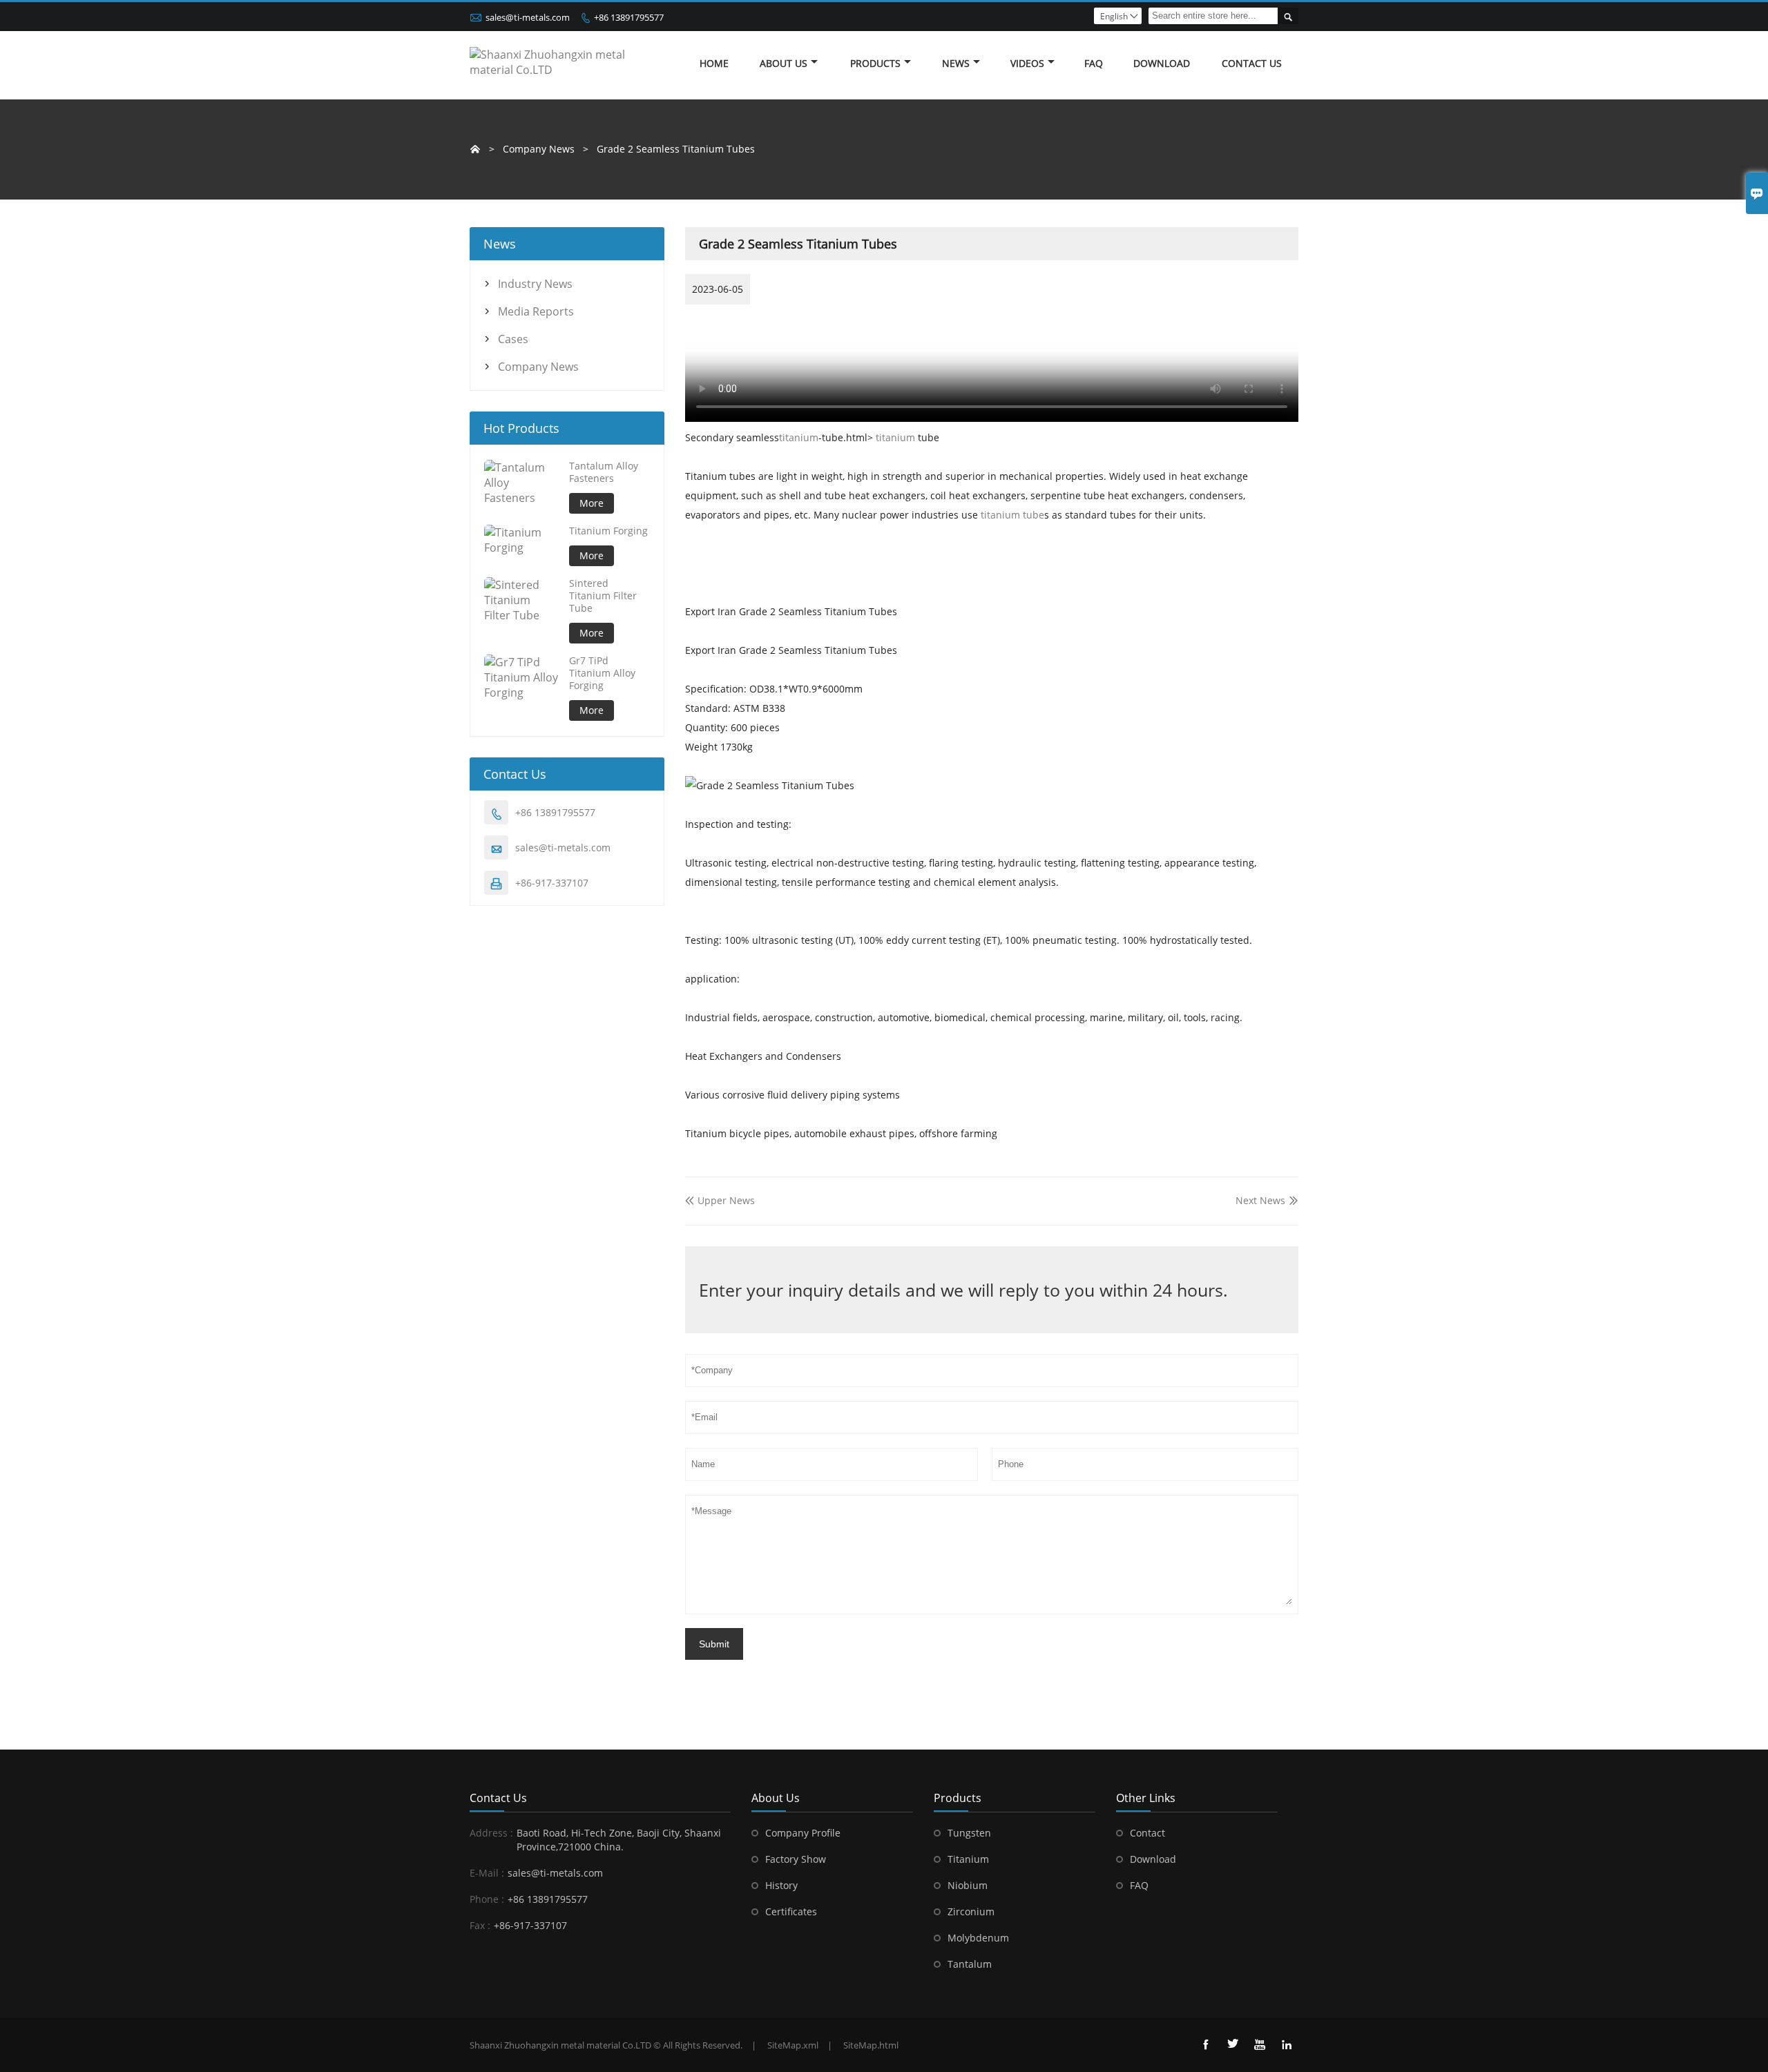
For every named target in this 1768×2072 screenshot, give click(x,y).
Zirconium (971, 1911)
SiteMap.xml (793, 2045)
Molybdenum (978, 1938)
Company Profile (803, 1833)
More (592, 503)
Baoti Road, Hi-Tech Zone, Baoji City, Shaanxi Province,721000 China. (619, 1840)
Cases (513, 339)
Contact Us (1252, 63)
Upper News (720, 1200)
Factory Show (796, 1859)
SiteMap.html (871, 2045)
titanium (799, 437)
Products (875, 63)
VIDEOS (1027, 63)
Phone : (487, 1899)
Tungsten (969, 1833)
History (781, 1885)
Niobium (968, 1885)
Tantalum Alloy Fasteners (604, 472)
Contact (1147, 1833)
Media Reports (536, 311)
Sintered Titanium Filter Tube (603, 596)
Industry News (535, 284)
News (956, 63)
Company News (538, 367)
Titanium (968, 1859)
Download (1153, 1859)
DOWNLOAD (1162, 63)
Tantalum (970, 1964)
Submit (714, 1644)
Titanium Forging (608, 531)
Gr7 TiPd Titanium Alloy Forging (602, 673)
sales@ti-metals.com (528, 17)
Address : (491, 1833)
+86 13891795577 (629, 17)
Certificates (791, 1911)
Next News (1260, 1200)
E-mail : (487, 1873)
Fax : (480, 1925)
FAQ (1094, 63)
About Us (784, 63)
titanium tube (1012, 515)
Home (714, 63)
